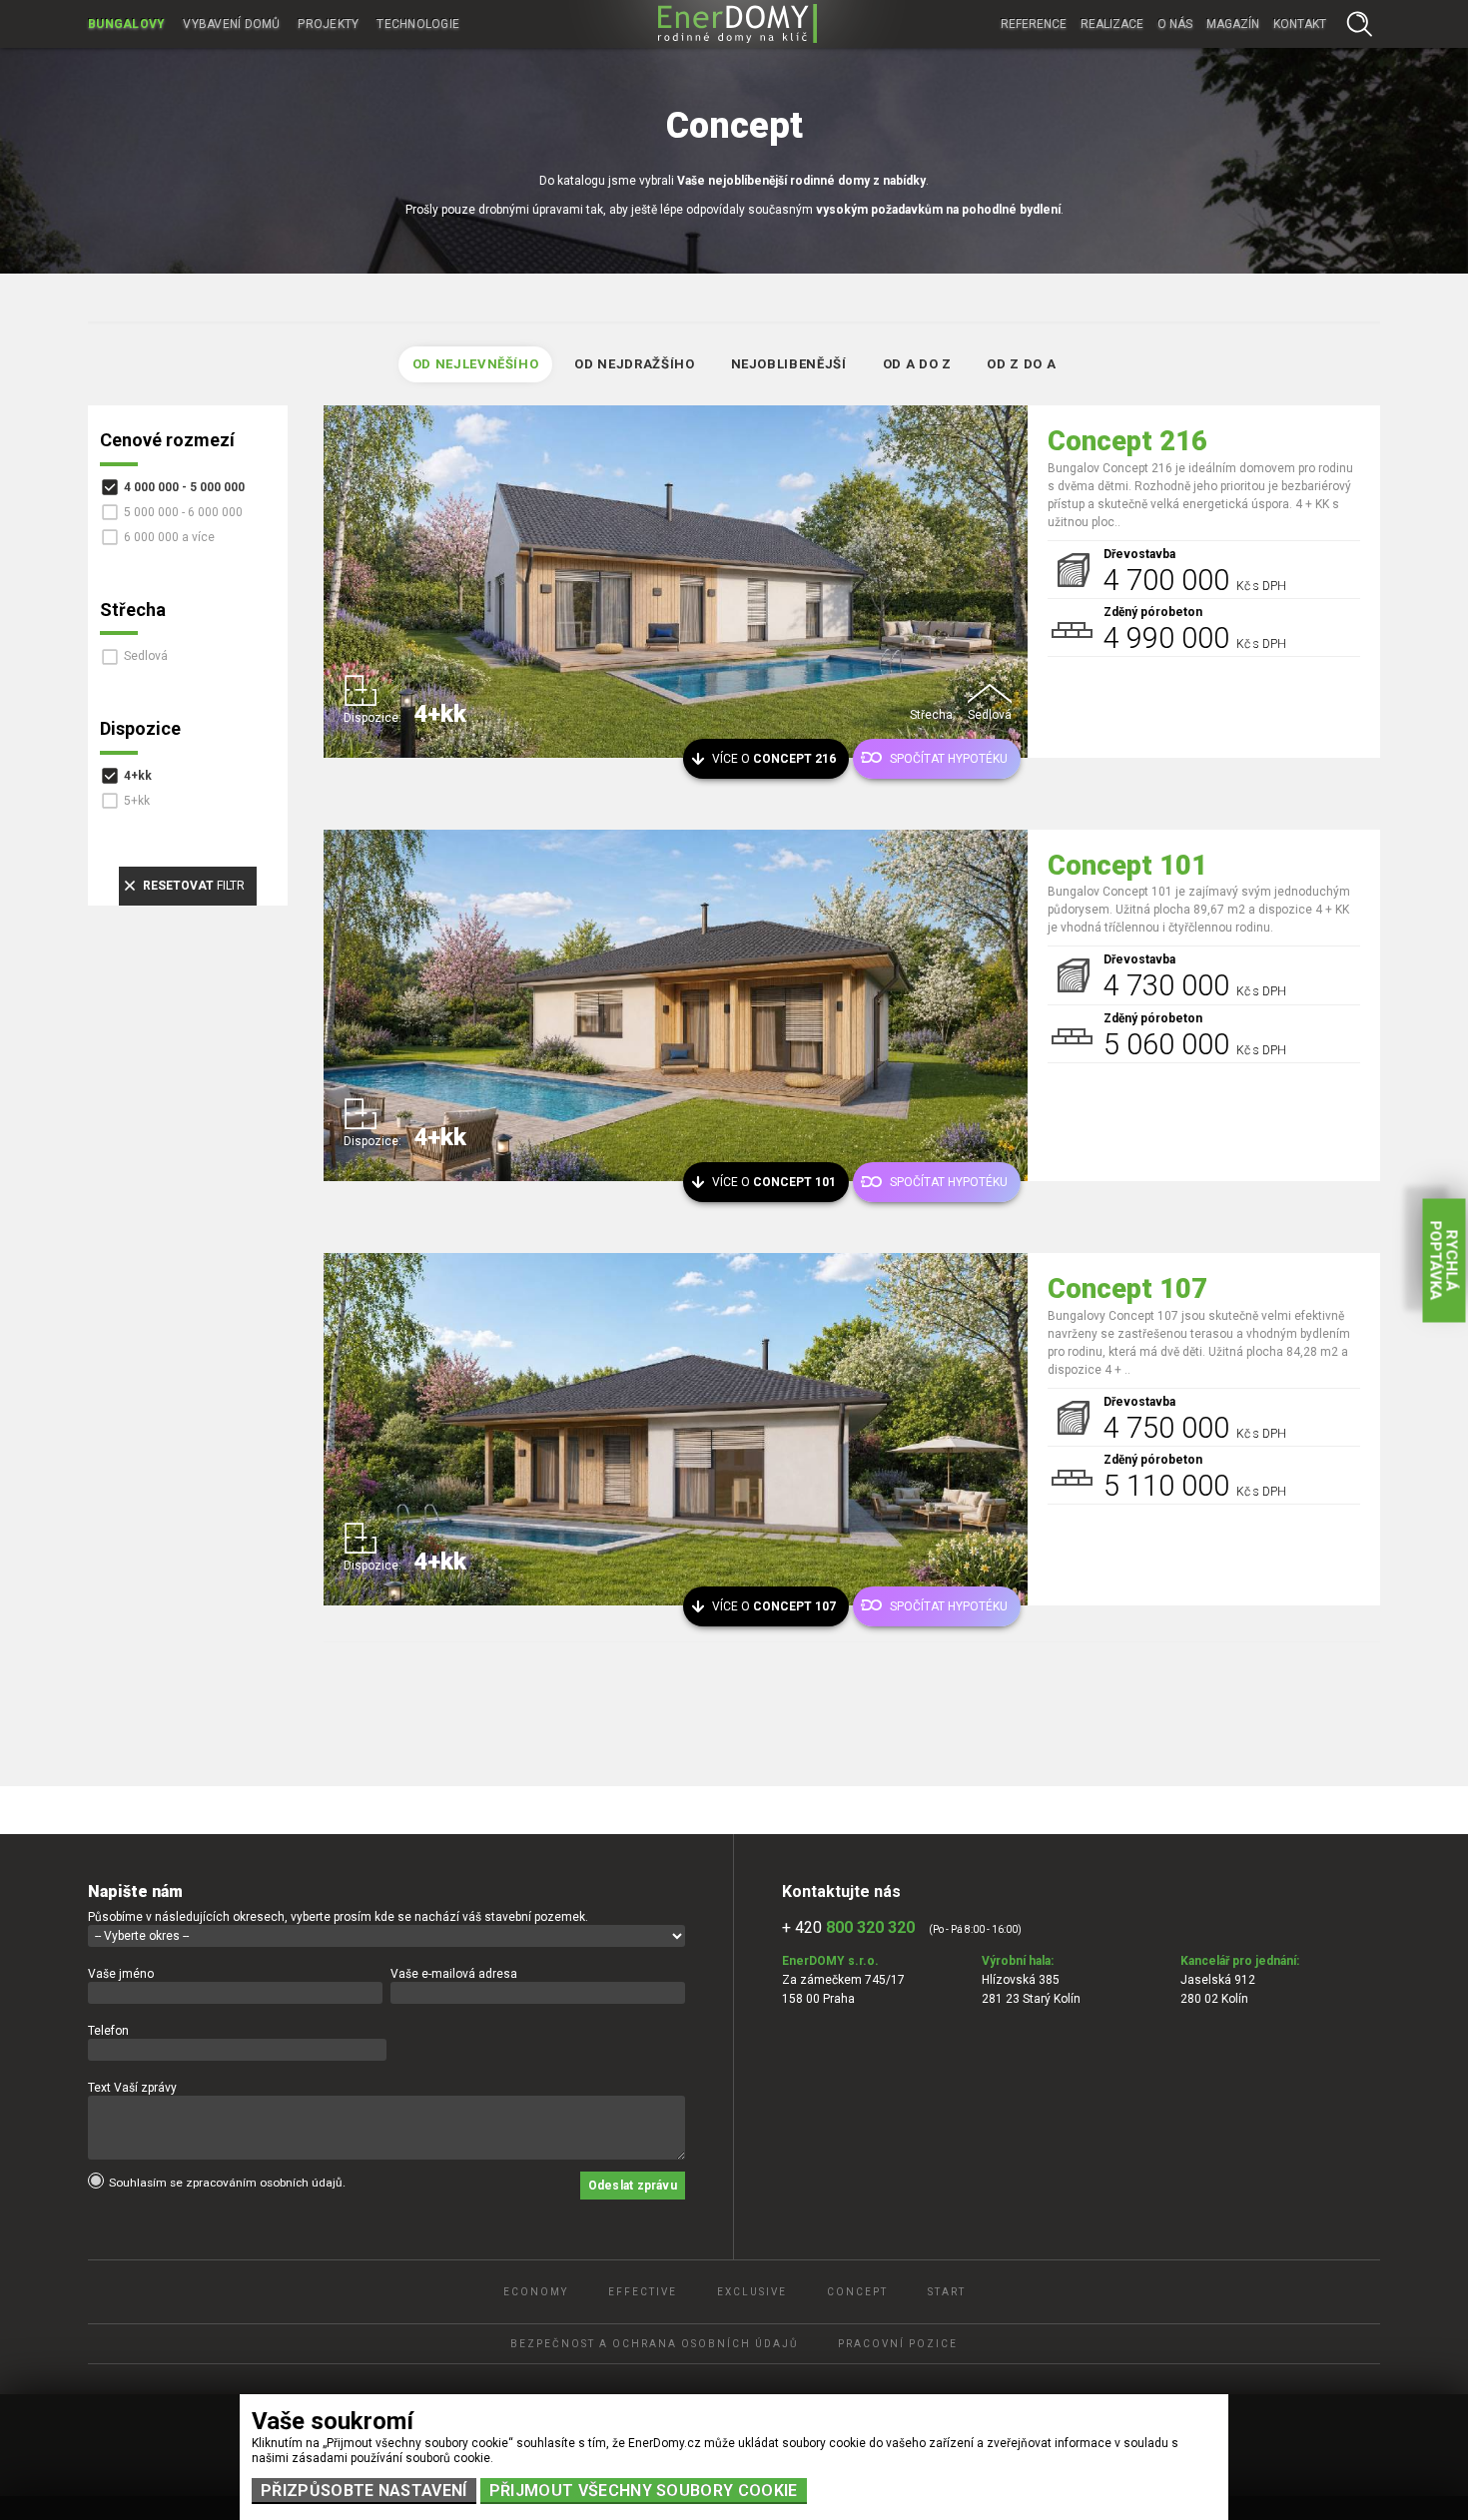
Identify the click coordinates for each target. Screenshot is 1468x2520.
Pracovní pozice (898, 2344)
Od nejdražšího (634, 364)
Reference (1034, 24)
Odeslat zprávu (633, 2186)
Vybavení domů (231, 24)
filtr (194, 886)
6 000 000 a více (169, 537)
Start (947, 2292)
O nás (1175, 24)
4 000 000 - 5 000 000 (184, 487)
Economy (536, 2292)
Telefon (108, 2031)
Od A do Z (917, 364)
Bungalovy (126, 24)
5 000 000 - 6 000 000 (183, 512)
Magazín (1233, 24)
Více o (774, 759)
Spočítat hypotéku (949, 759)
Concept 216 (1127, 441)
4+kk (138, 776)
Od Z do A (1021, 364)
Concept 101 (1127, 866)
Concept (857, 2292)
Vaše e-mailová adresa (454, 1974)
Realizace (1112, 24)
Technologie (418, 24)
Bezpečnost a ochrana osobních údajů (654, 2344)
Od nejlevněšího (476, 364)
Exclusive (752, 2292)
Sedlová (146, 656)
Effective (643, 2292)
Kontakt (1300, 24)
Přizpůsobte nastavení (364, 2491)
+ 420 (848, 1927)
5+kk (137, 801)
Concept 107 (1127, 1289)
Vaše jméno (121, 1974)
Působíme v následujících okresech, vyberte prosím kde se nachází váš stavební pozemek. (338, 1917)
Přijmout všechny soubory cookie (644, 2491)
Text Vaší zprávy (132, 2088)
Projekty (328, 24)
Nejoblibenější (789, 364)
